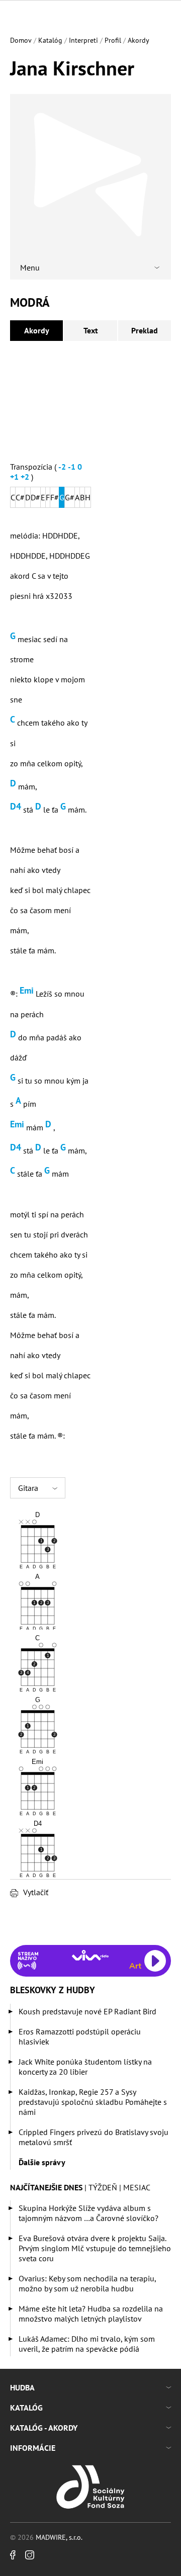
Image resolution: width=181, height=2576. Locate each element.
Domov (21, 40)
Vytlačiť (36, 1892)
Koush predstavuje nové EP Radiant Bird (87, 2011)
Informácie (33, 2448)
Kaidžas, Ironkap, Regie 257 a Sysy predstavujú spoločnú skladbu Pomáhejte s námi (93, 2102)
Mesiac (137, 2187)
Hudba (22, 2387)
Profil (113, 40)
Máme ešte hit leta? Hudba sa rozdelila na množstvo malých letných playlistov (91, 2314)
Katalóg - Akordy (44, 2428)
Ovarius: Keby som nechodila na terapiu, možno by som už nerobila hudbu (87, 2283)
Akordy (139, 40)
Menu (30, 268)
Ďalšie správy (42, 2162)
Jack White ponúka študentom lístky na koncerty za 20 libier (85, 2067)
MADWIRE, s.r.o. (59, 2537)
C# (20, 497)
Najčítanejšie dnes (46, 2187)
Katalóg (50, 40)
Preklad (145, 330)
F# (55, 497)
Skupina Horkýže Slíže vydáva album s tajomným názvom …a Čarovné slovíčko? (88, 2213)
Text (91, 330)
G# (70, 497)
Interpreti (83, 40)
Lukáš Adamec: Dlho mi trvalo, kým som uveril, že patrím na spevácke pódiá (87, 2344)
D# (35, 497)
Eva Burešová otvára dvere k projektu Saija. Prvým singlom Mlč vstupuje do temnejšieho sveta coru (95, 2248)
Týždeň (103, 2187)
